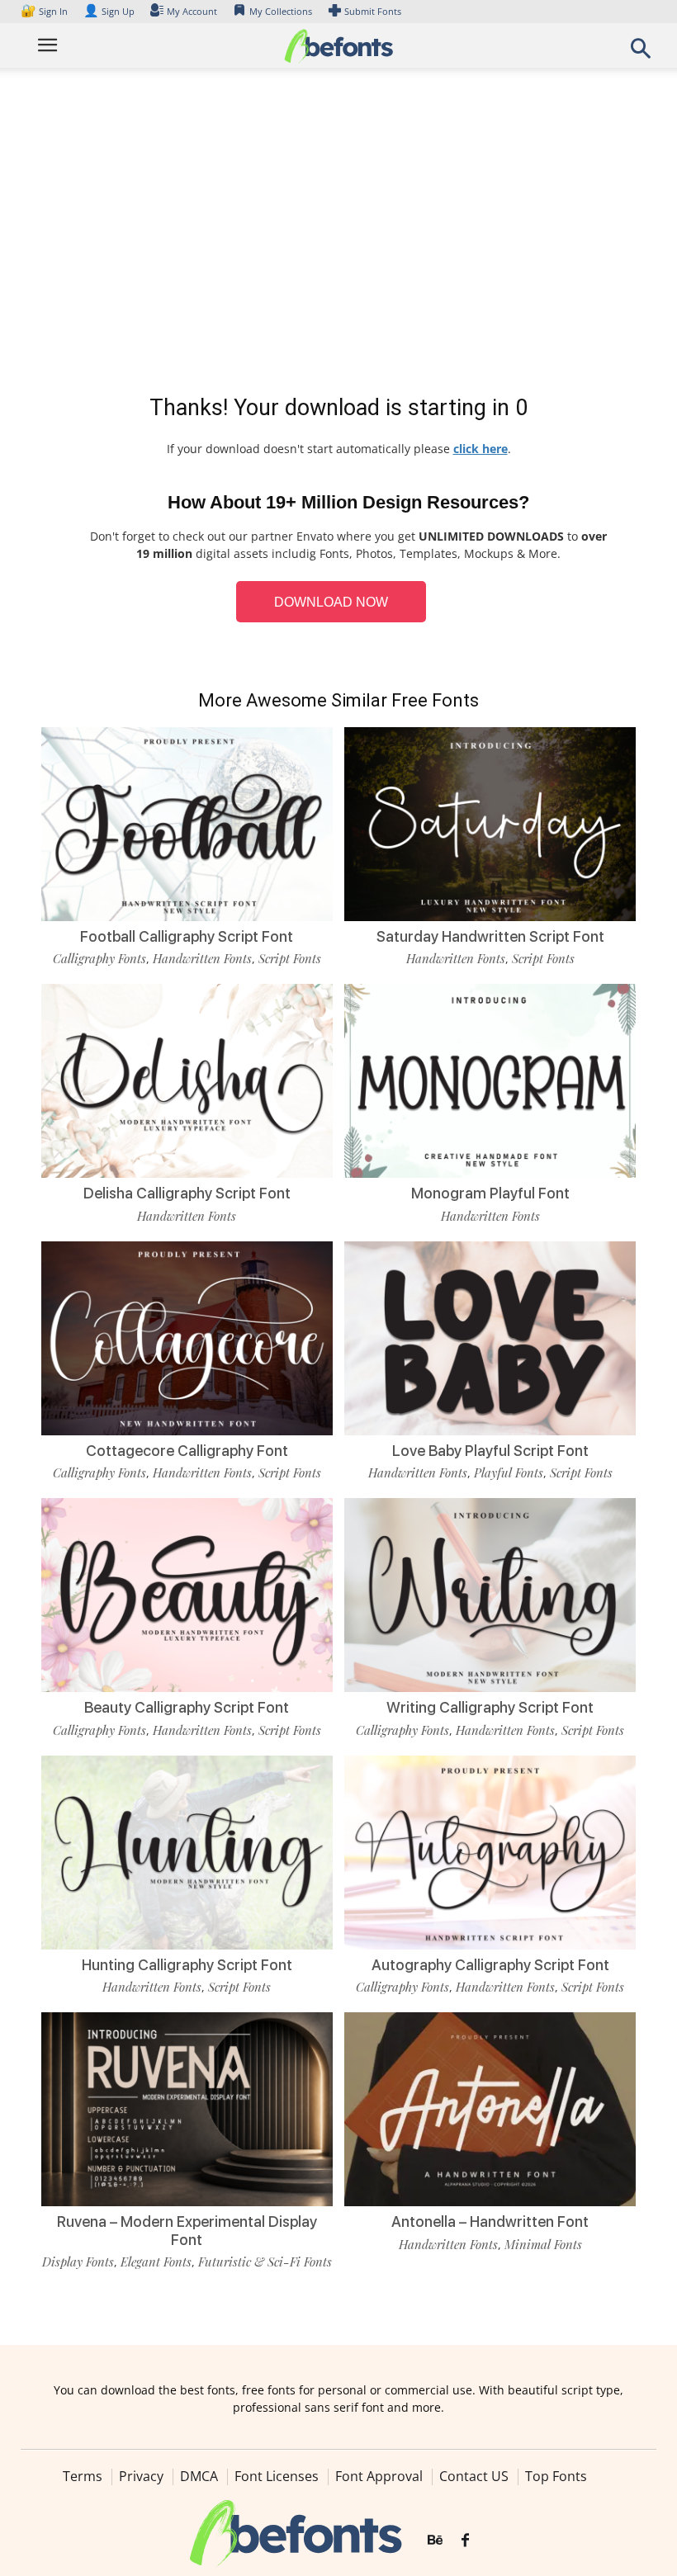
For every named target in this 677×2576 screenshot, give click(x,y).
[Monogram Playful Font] (490, 1080)
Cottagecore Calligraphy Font (187, 1451)
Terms (83, 2476)
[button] (641, 53)
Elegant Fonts (156, 2262)
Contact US (474, 2476)
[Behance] (435, 2541)
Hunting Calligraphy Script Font (187, 1965)
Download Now (331, 602)
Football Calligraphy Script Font (187, 936)
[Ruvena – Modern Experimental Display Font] (187, 2108)
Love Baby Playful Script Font (490, 1451)
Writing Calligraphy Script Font (490, 1707)
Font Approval (379, 2476)
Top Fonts (556, 2476)
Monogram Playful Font (490, 1193)
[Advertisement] (338, 234)
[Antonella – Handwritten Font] (490, 2108)
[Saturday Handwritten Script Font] (490, 822)
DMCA (199, 2476)
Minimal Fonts (543, 2244)
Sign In (45, 11)
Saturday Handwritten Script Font (490, 936)
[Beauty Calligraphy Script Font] (187, 1594)
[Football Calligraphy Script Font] (187, 822)
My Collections (281, 11)
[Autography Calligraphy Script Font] (490, 1851)
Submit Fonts (373, 11)
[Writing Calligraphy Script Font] (490, 1594)
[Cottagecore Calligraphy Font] (187, 1337)
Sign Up (109, 11)
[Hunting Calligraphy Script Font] (187, 1851)
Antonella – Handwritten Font (490, 2222)
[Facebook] (465, 2541)
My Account (192, 11)
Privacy (141, 2476)
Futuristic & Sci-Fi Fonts (265, 2262)
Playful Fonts (509, 1472)
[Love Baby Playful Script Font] (490, 1337)
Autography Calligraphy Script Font (490, 1965)
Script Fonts (290, 958)
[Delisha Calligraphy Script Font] (187, 1080)
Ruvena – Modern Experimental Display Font (187, 2231)
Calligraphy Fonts (99, 958)
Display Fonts (78, 2262)
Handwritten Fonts (202, 958)
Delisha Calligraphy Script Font (187, 1193)
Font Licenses (277, 2476)
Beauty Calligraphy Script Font (187, 1707)
